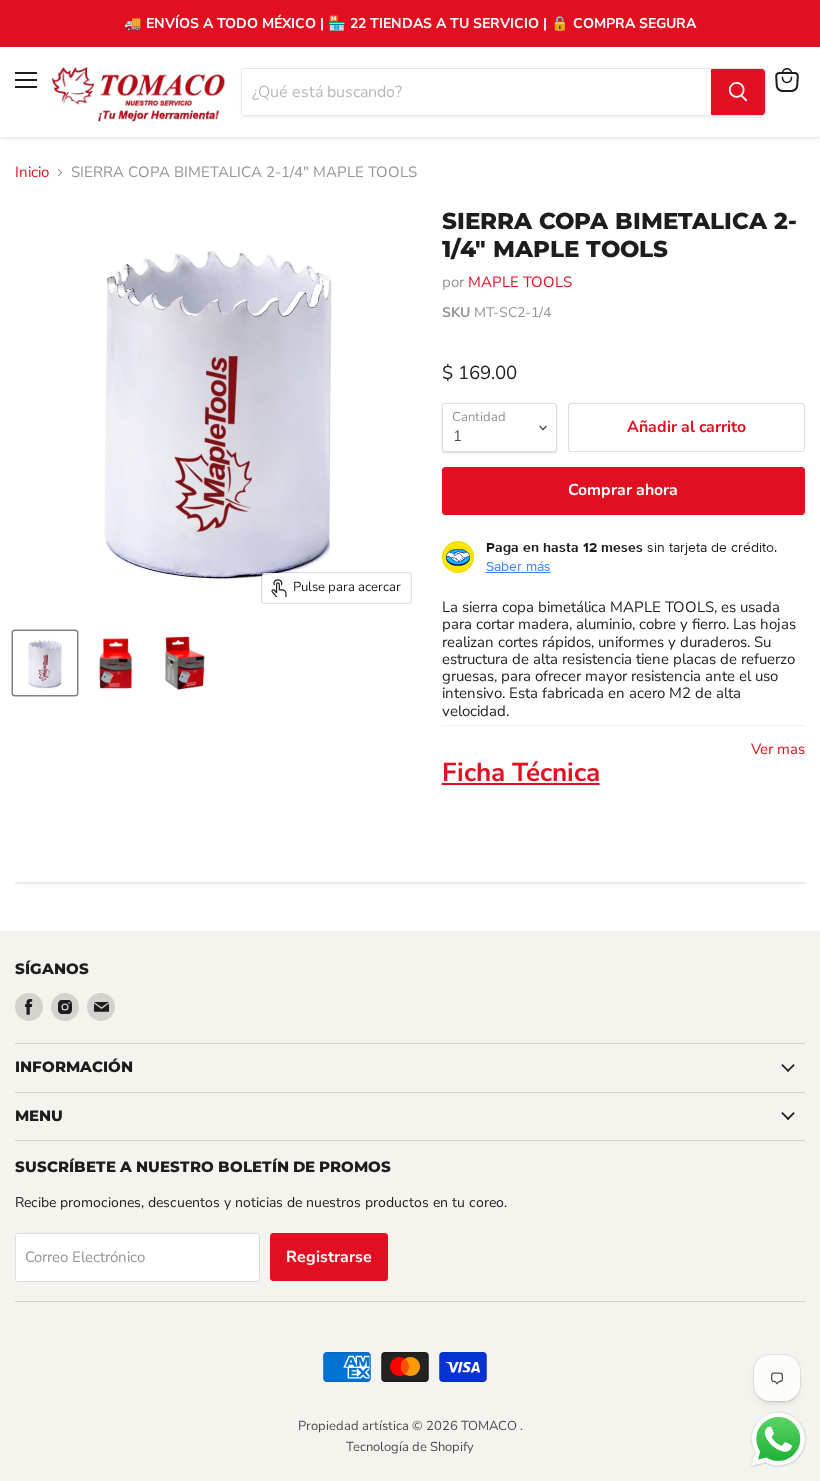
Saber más (518, 566)
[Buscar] (738, 92)
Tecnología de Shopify (410, 1447)
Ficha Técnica (521, 772)
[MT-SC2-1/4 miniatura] (45, 663)
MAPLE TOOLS (520, 282)
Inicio (32, 172)
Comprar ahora (623, 490)
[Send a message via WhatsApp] (778, 1439)
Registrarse (329, 1257)
